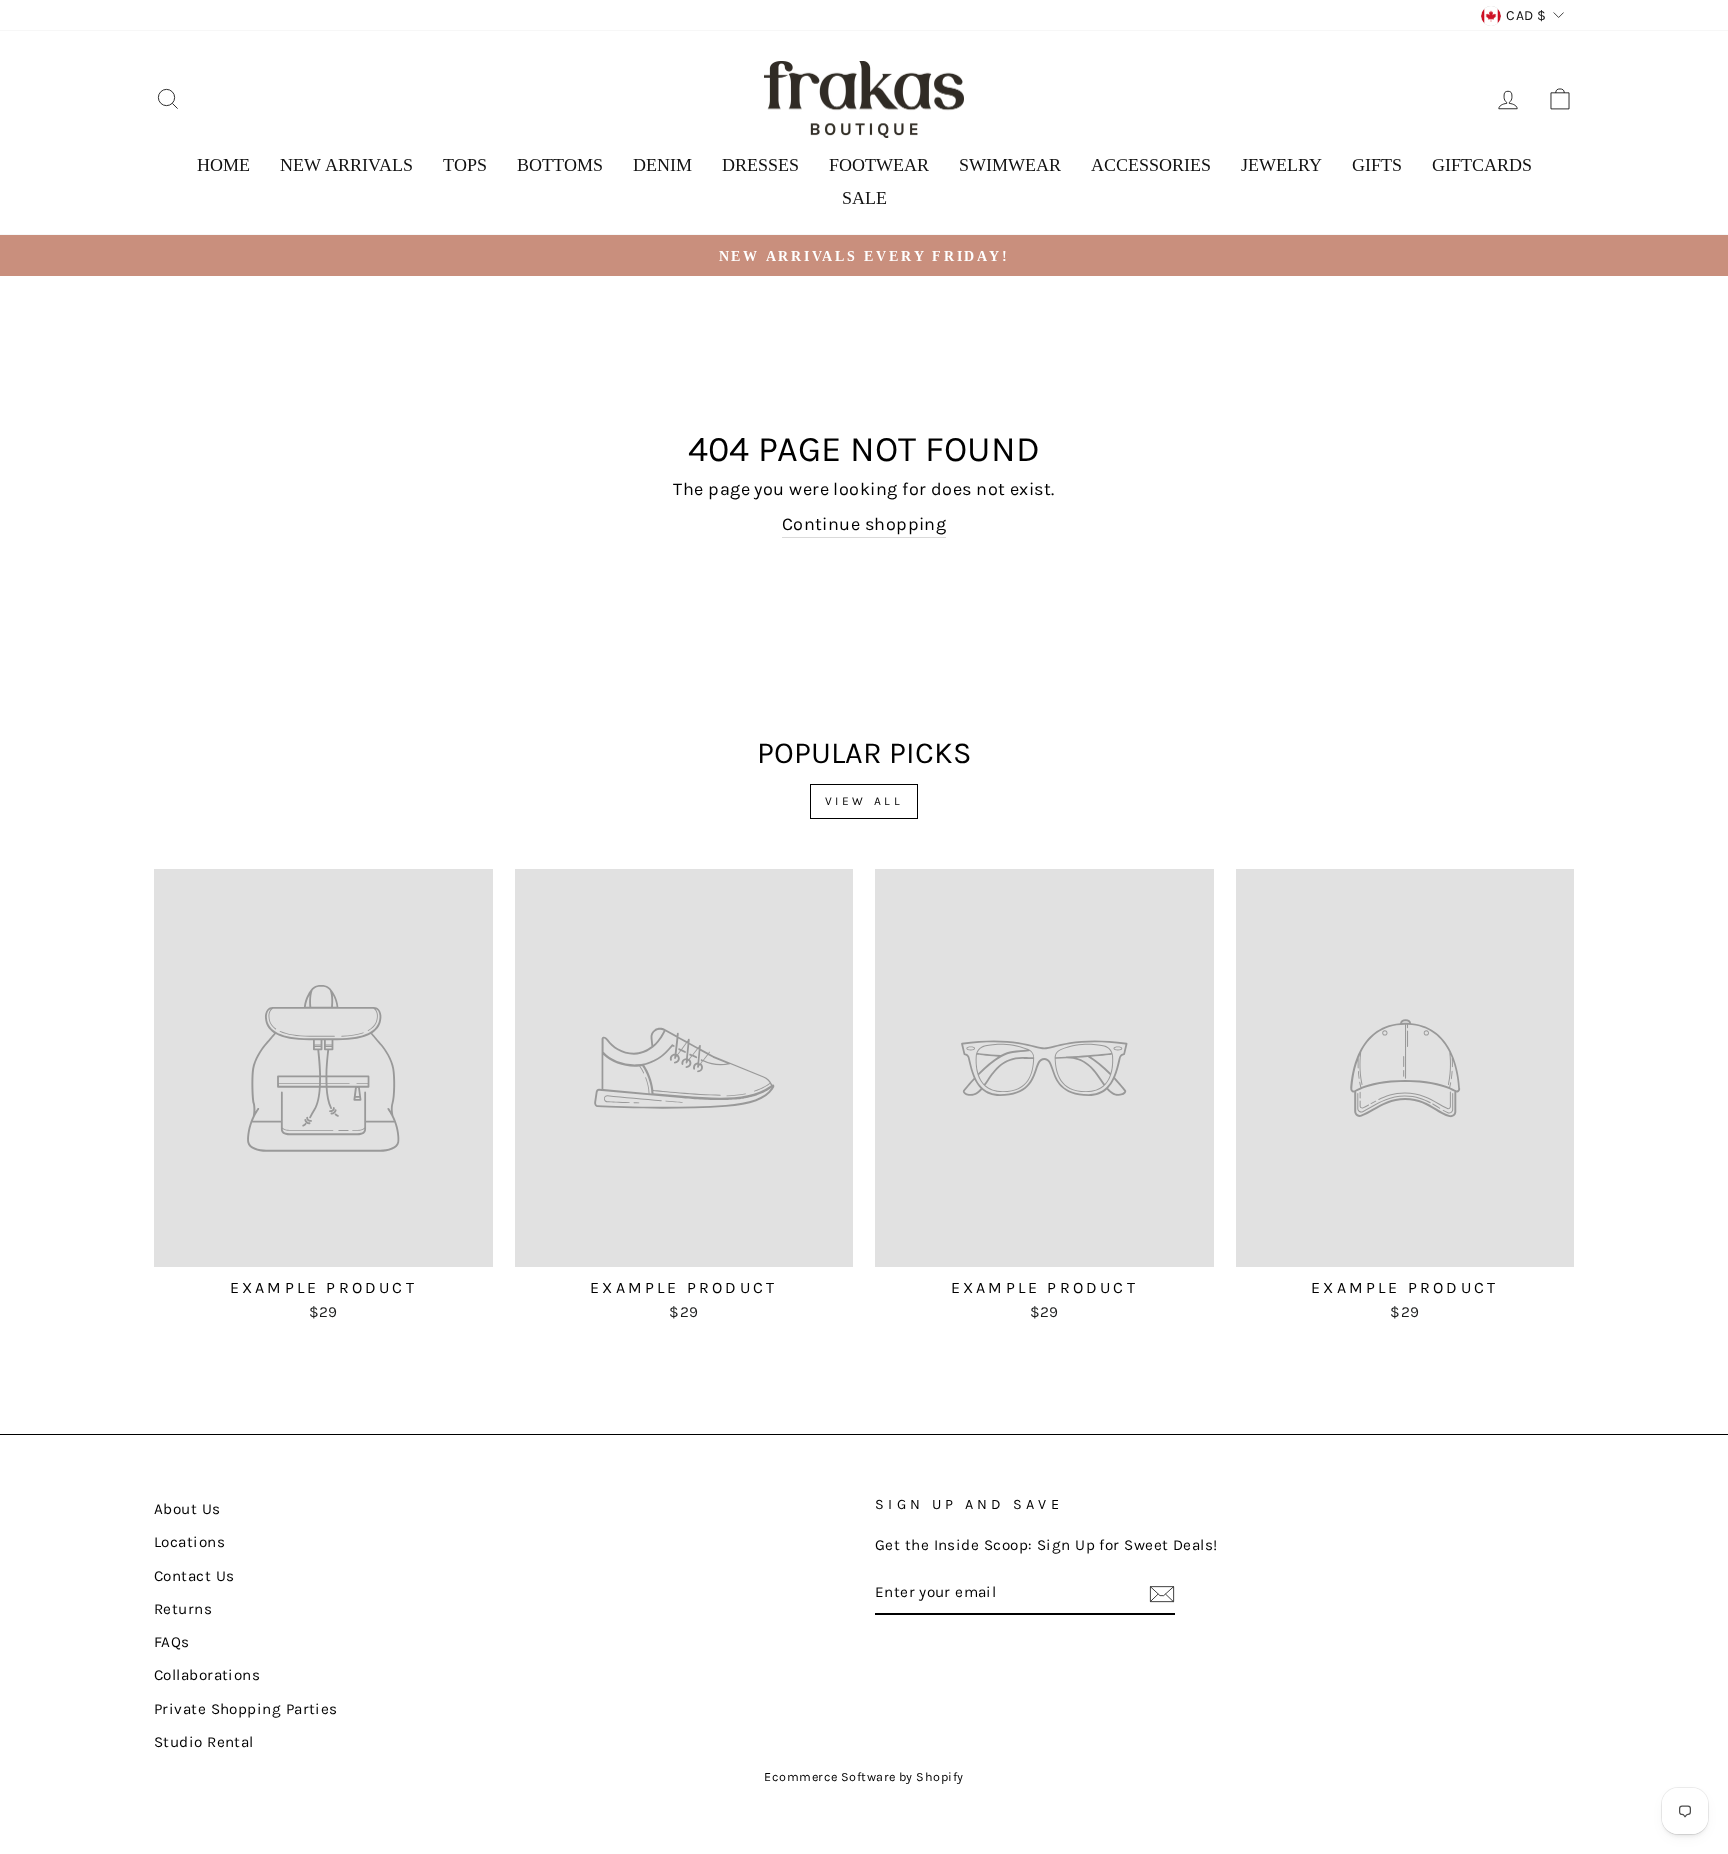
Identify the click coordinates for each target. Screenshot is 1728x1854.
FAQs (172, 1642)
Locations (189, 1542)
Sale (864, 198)
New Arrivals (346, 165)
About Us (187, 1509)
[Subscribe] (1162, 1594)
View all (864, 801)
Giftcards (1482, 165)
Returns (183, 1609)
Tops (465, 165)
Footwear (879, 165)
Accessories (1151, 165)
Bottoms (560, 165)
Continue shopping (864, 524)
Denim (662, 165)
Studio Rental (204, 1742)
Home (223, 165)
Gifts (1377, 165)
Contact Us (194, 1576)
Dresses (760, 165)
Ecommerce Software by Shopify (863, 1776)
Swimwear (1010, 165)
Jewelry (1281, 165)
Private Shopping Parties (246, 1709)
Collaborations (207, 1675)
